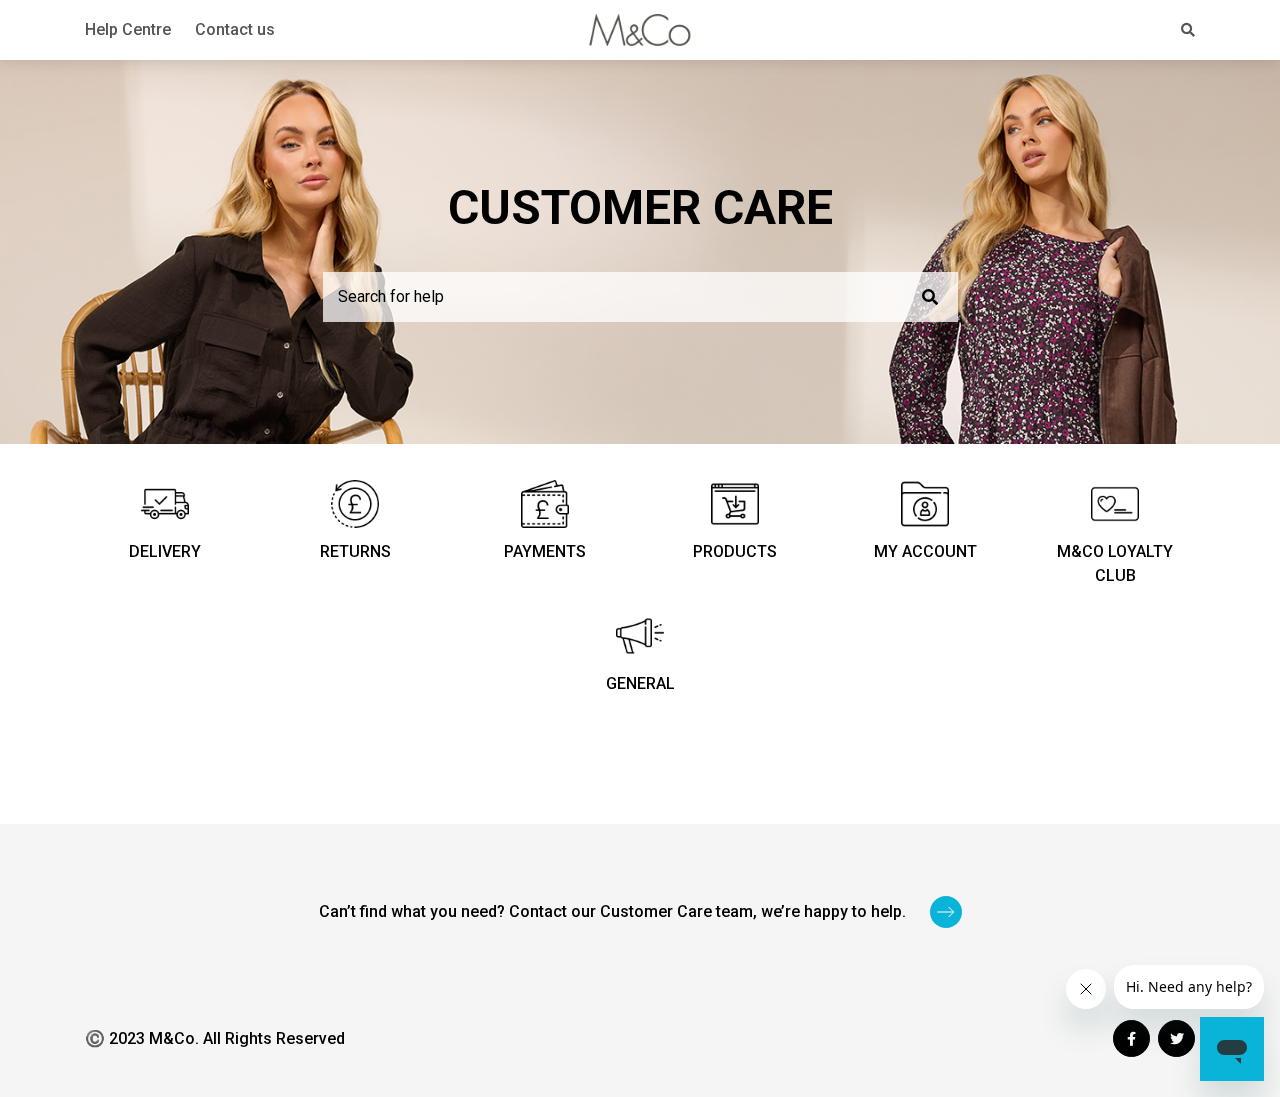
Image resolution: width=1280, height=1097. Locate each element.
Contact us (235, 29)
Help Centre (128, 29)
